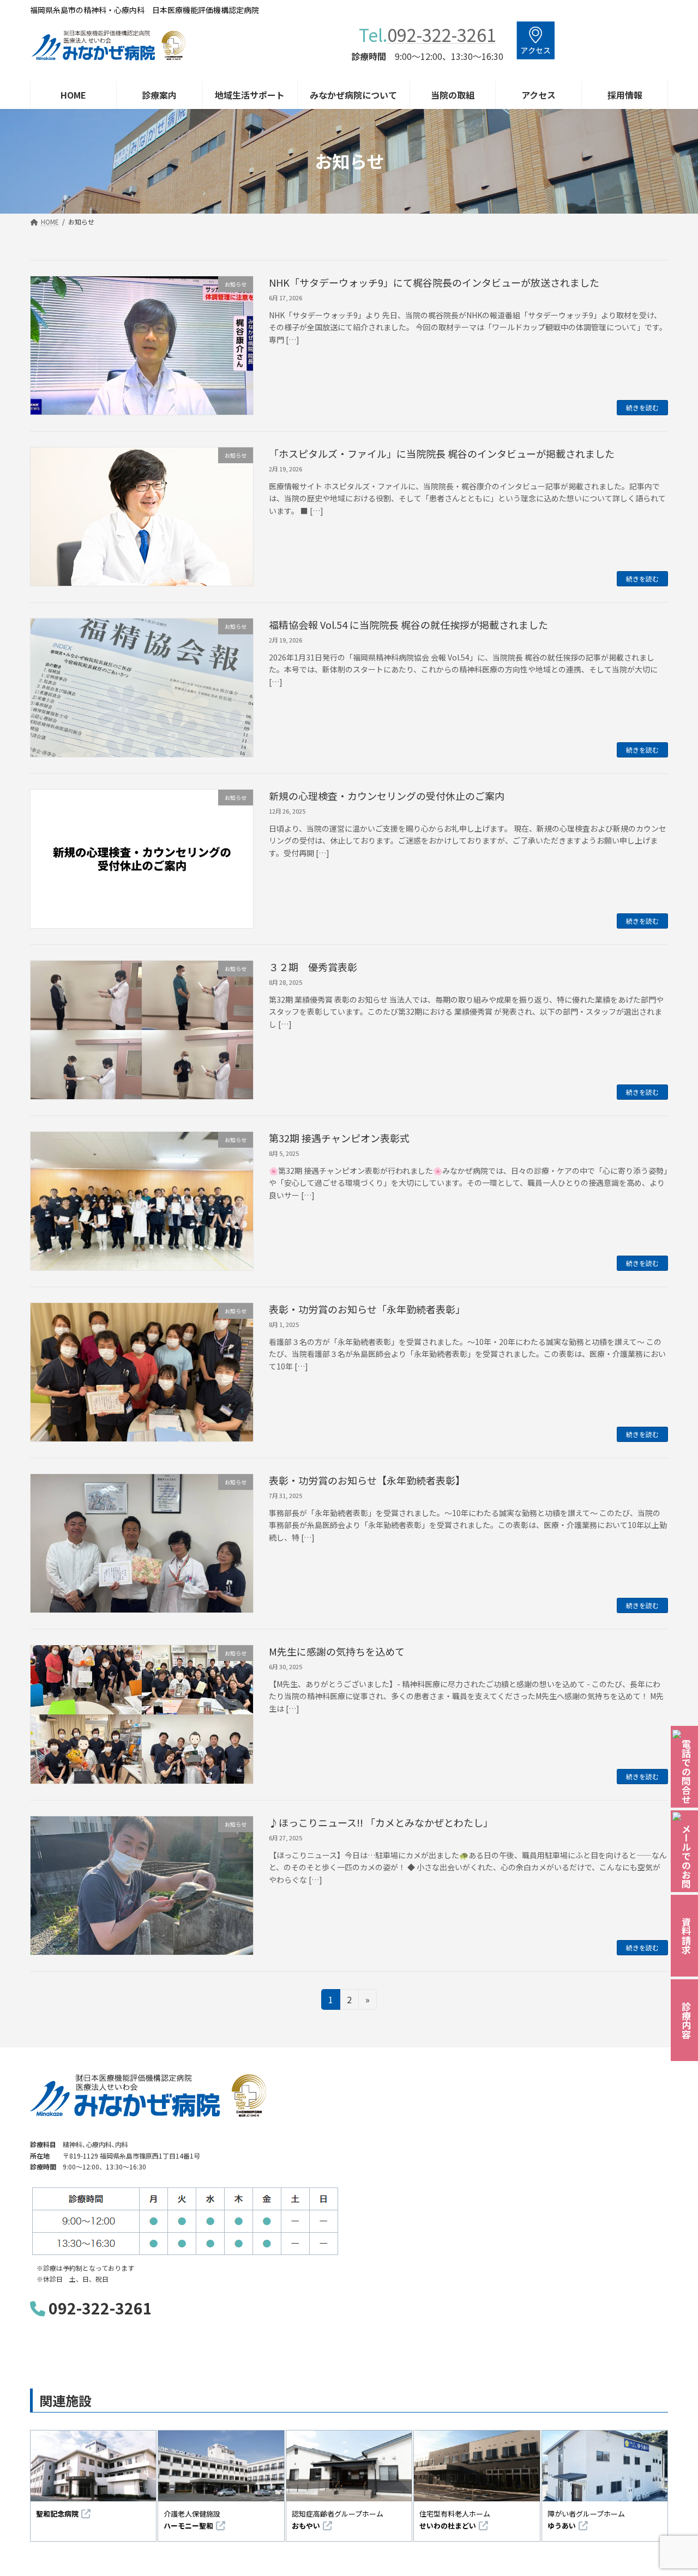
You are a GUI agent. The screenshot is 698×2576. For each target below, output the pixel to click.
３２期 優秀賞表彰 (313, 967)
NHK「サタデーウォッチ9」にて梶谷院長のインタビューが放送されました (434, 282)
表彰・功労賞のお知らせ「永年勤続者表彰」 (367, 1309)
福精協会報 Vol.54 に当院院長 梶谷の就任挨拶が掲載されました (408, 625)
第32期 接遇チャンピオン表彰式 (339, 1138)
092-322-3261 (442, 34)
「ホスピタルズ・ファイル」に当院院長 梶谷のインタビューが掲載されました (442, 453)
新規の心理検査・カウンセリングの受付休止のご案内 (387, 796)
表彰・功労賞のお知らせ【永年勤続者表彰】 (367, 1480)
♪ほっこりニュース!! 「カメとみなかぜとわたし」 (381, 1822)
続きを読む (642, 407)
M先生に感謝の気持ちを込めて (337, 1651)
